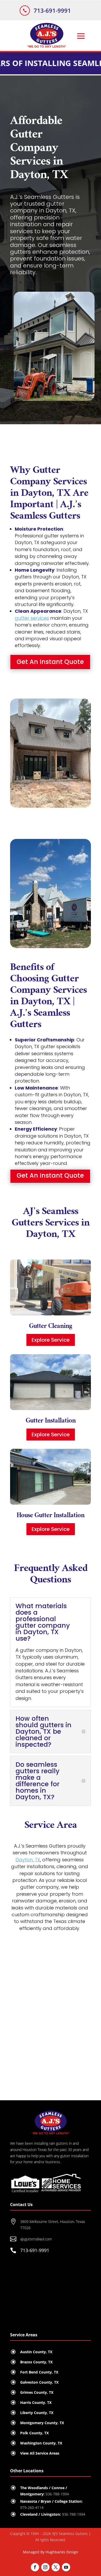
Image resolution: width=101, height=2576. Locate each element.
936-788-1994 (74, 2514)
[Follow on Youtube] (66, 2567)
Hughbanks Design (62, 2552)
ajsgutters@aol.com (36, 2239)
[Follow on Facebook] (35, 2567)
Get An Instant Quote (50, 662)
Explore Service (51, 1340)
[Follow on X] (56, 2567)
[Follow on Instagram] (45, 2567)
